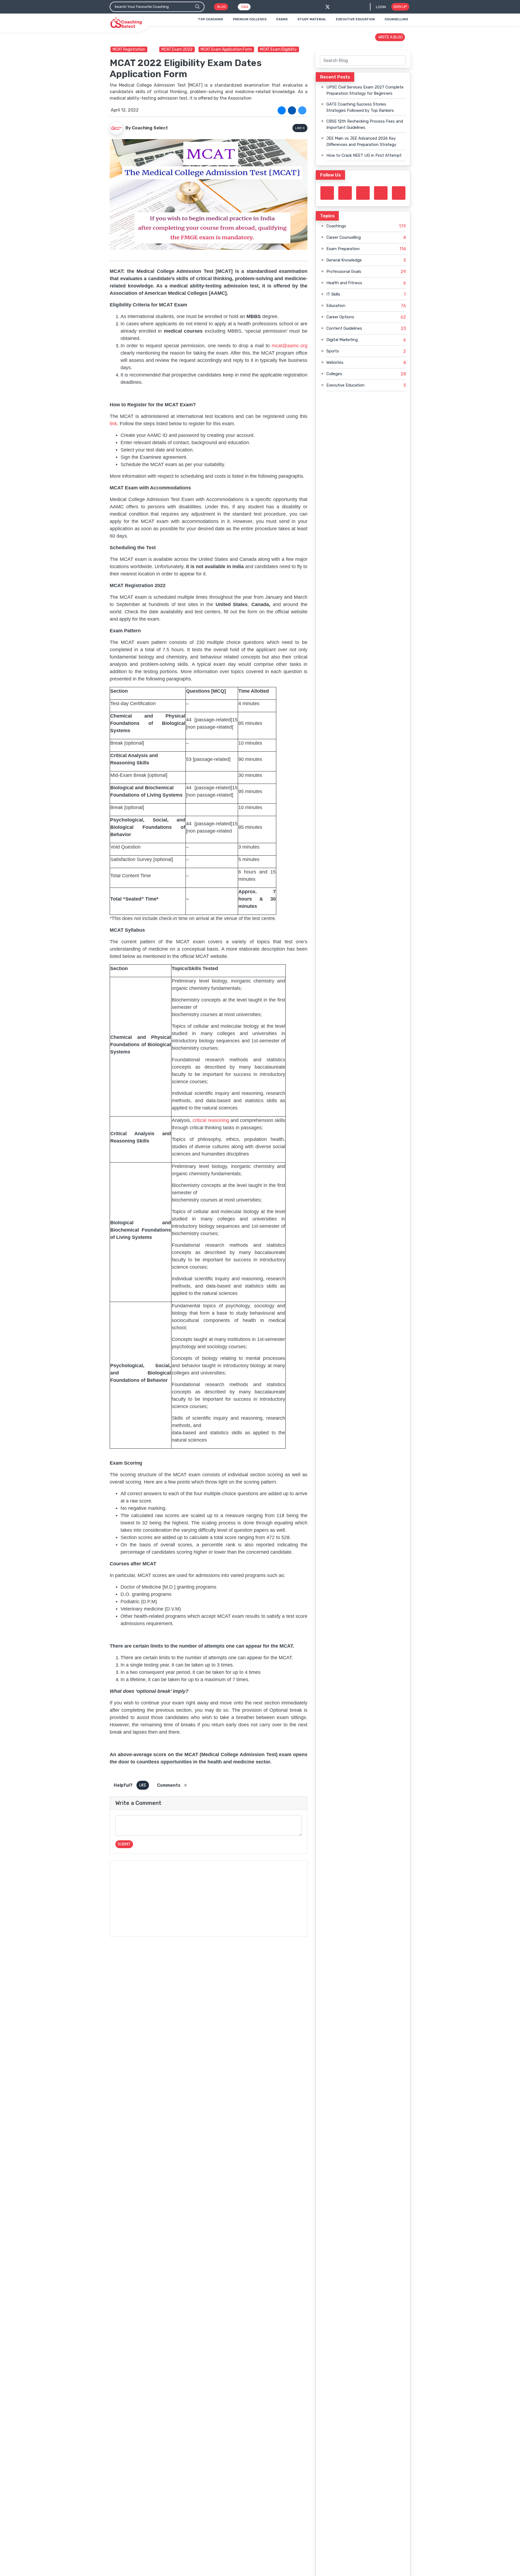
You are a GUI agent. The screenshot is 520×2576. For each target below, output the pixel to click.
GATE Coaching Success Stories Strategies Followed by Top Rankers (360, 107)
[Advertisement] (209, 1899)
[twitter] (328, 7)
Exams (282, 19)
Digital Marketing (342, 340)
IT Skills (333, 294)
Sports (333, 351)
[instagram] (363, 193)
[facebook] (337, 7)
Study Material (312, 19)
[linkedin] (302, 110)
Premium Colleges (250, 19)
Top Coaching (211, 19)
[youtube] (381, 193)
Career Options (340, 317)
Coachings (336, 226)
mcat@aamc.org (290, 346)
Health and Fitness (344, 283)
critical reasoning (211, 1120)
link (113, 424)
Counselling (396, 19)
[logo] (126, 23)
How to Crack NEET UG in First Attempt (364, 155)
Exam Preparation (343, 249)
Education (336, 306)
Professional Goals (344, 271)
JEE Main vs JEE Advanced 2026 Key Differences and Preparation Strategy (361, 141)
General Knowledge (344, 260)
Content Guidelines (344, 328)
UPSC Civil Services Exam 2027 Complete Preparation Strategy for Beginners (365, 90)
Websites (335, 362)
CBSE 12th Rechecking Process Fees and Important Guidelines (365, 124)
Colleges (334, 374)
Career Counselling (344, 237)
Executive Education (355, 19)
